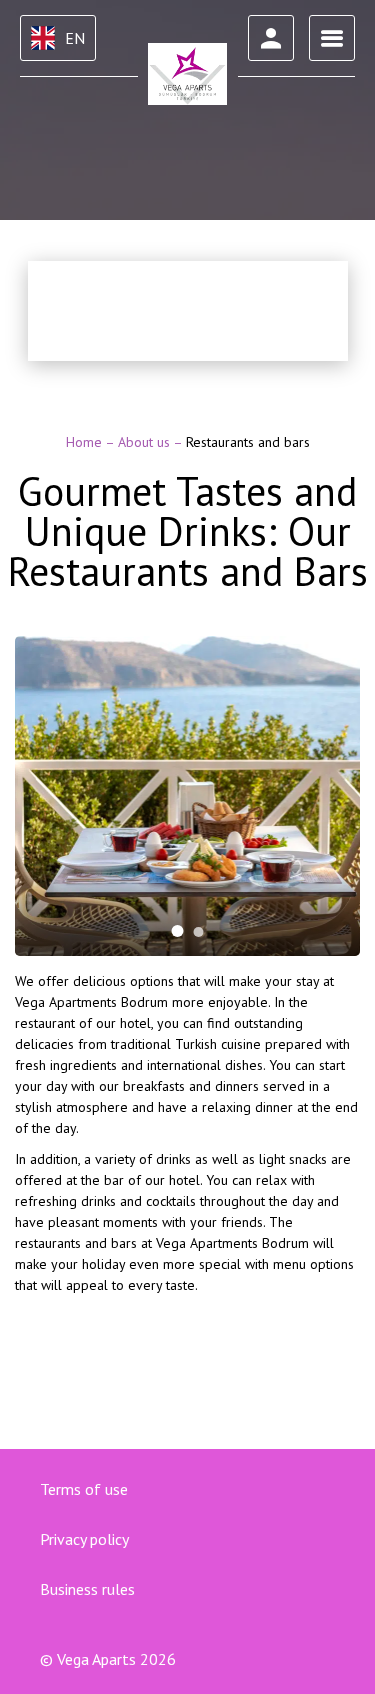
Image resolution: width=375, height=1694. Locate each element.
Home (85, 442)
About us (145, 442)
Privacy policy (84, 1539)
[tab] (178, 931)
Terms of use (84, 1489)
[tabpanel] (187, 796)
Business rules (87, 1589)
